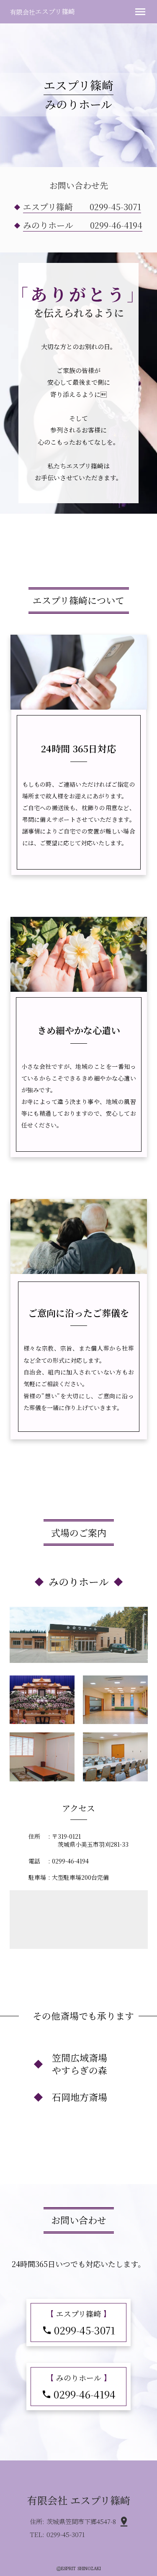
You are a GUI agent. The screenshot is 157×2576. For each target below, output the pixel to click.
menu (140, 12)
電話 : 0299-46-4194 (59, 1861)
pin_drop (124, 2522)
